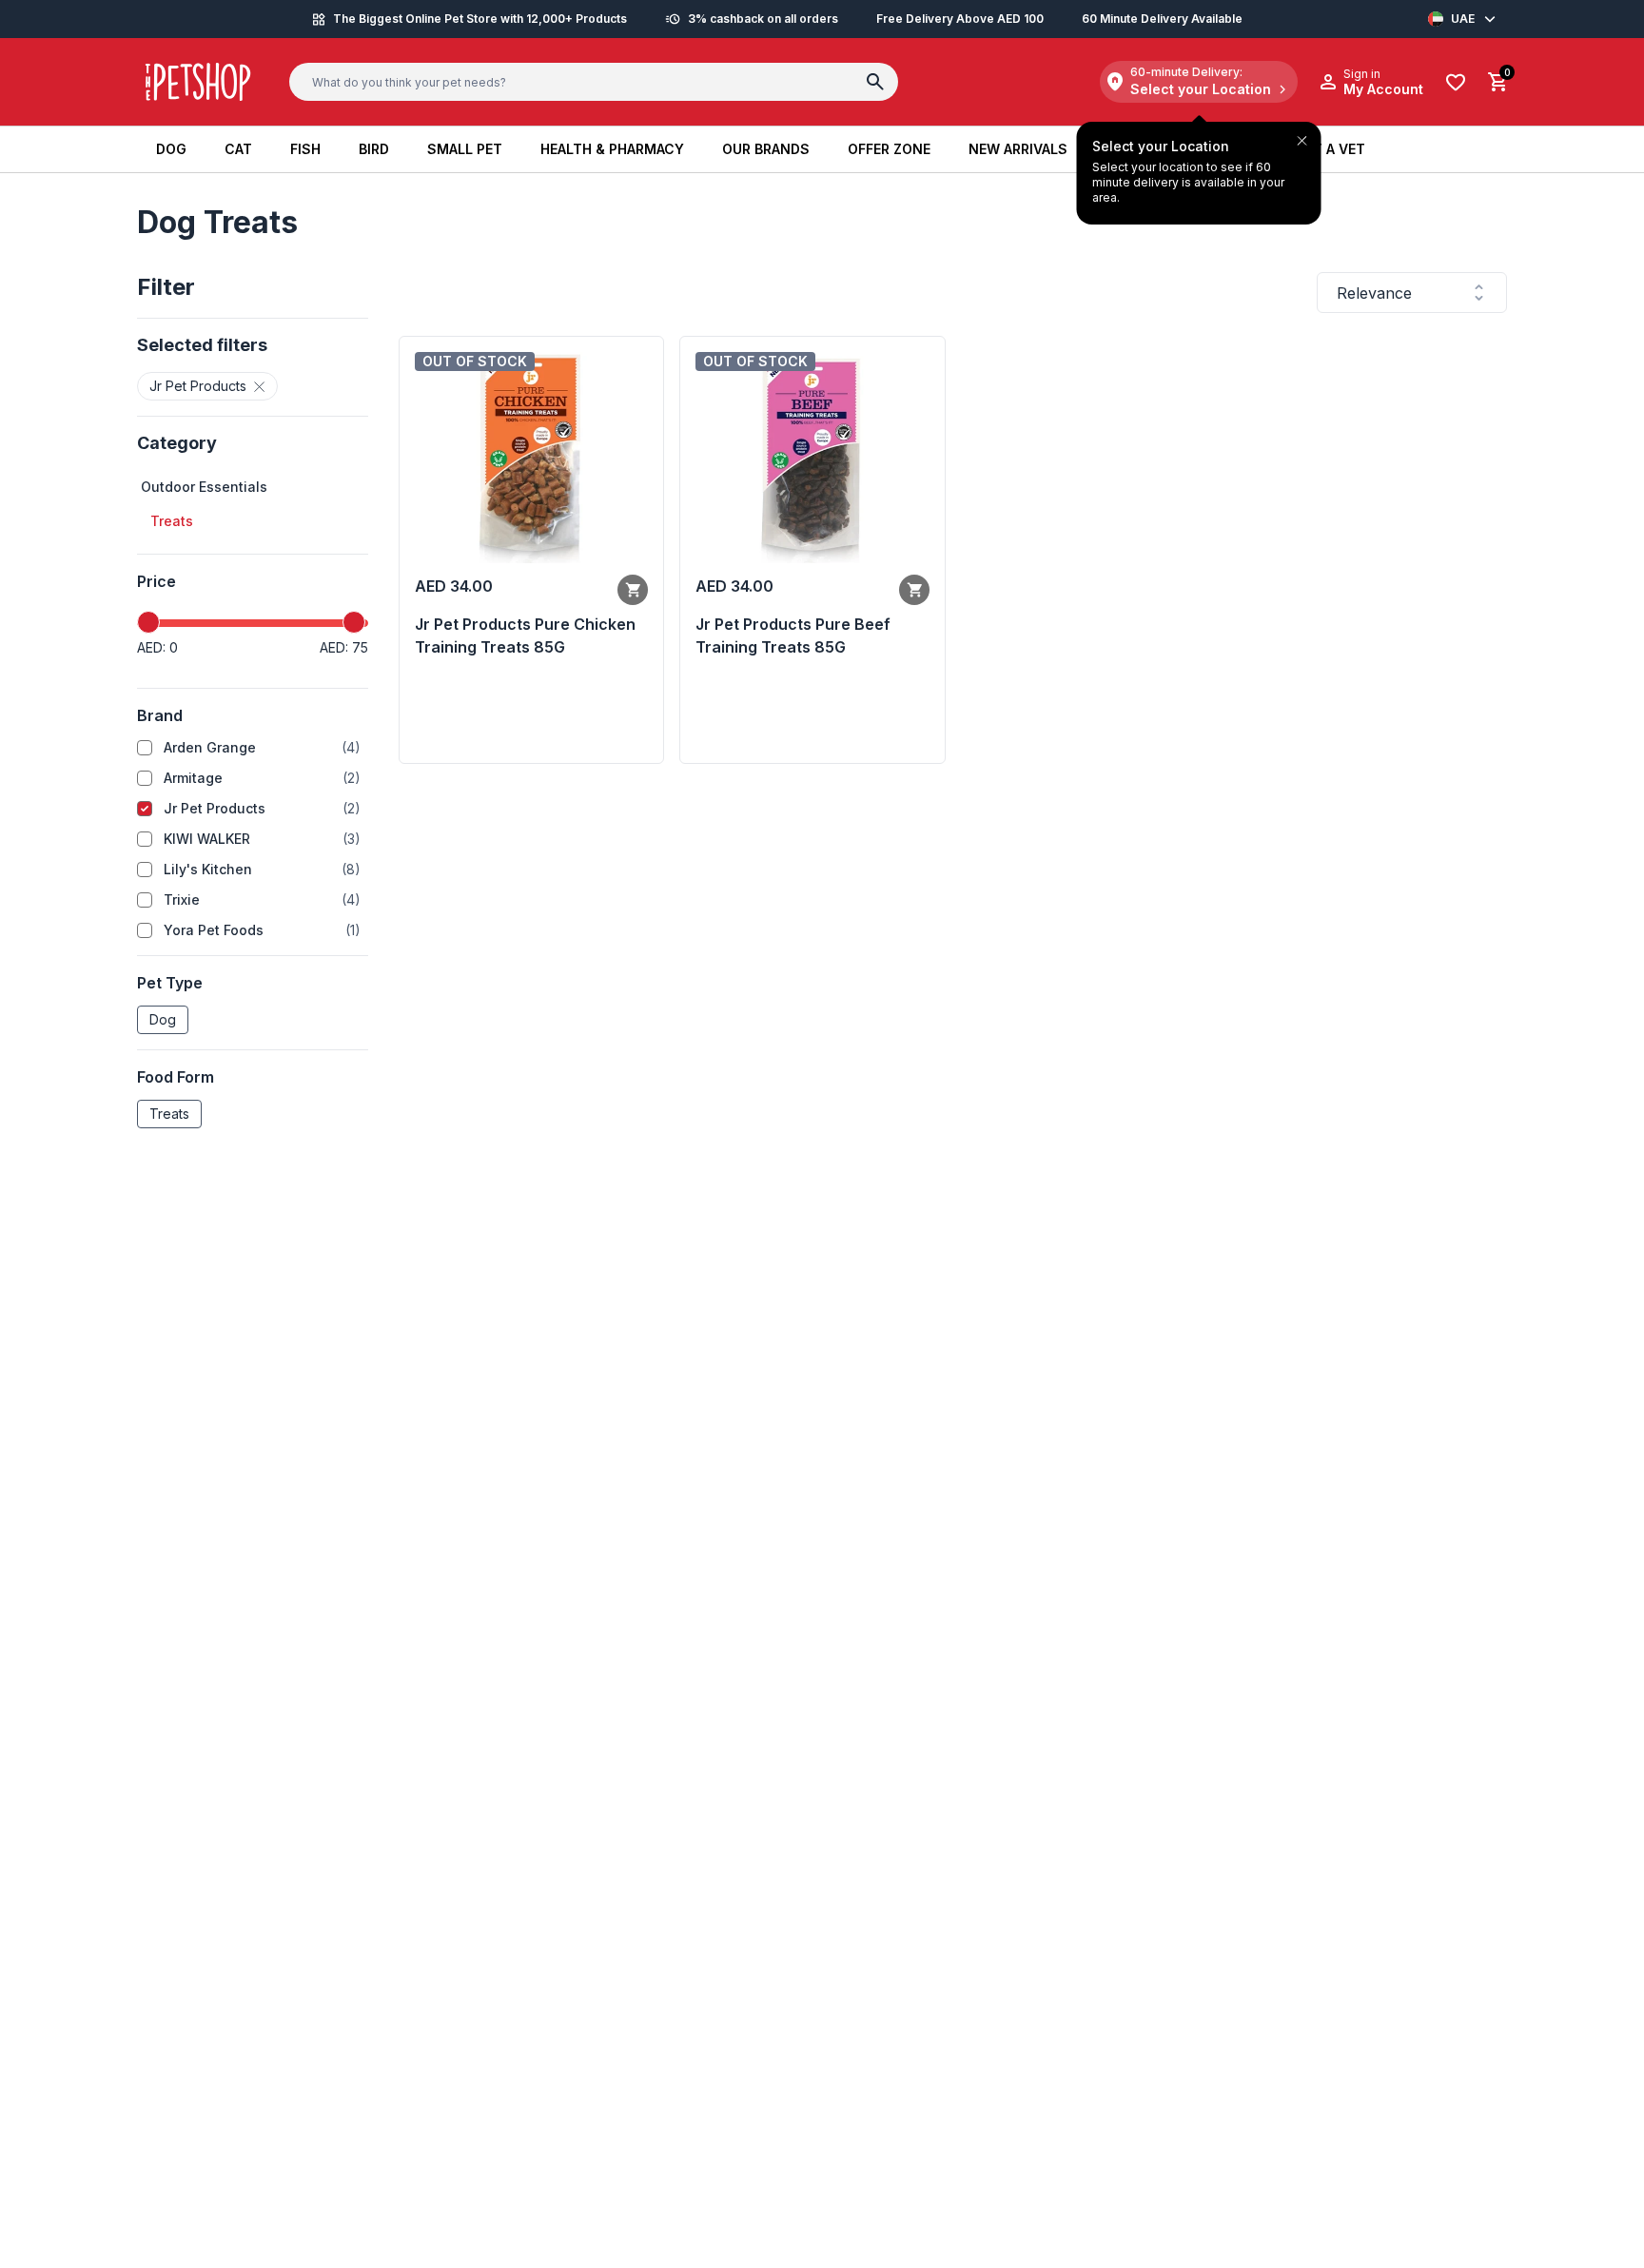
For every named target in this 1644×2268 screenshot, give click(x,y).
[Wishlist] (1456, 82)
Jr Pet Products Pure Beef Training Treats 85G (793, 635)
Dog (163, 1019)
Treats (169, 1114)
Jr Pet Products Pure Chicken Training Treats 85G (525, 635)
